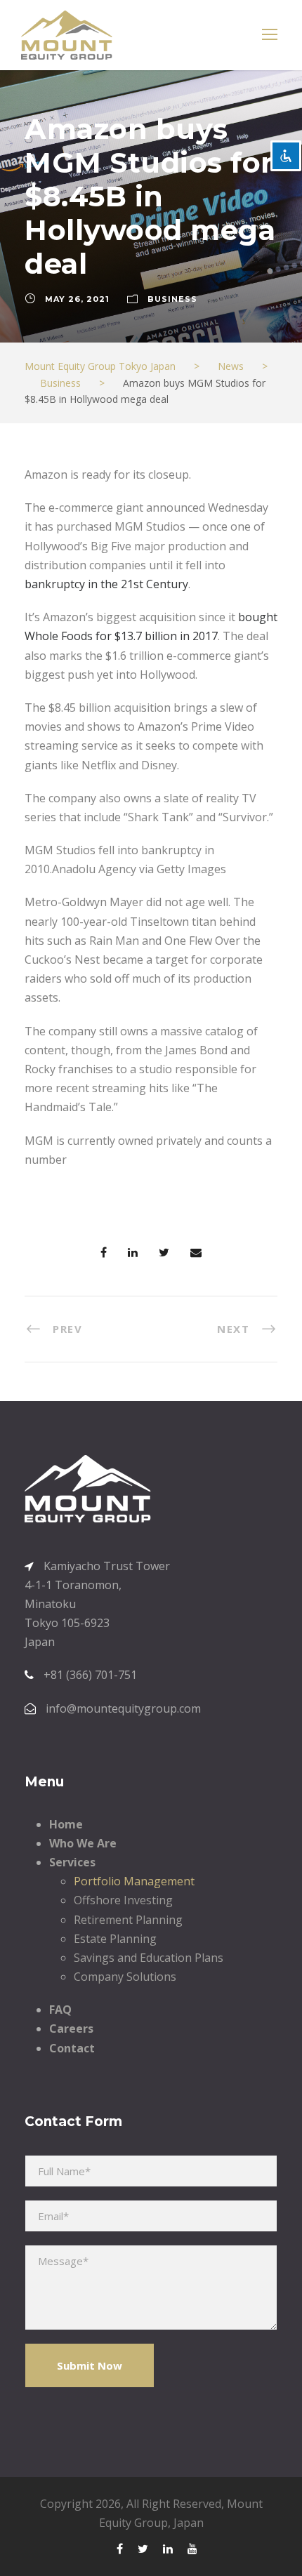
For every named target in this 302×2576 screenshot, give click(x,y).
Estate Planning (115, 1939)
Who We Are (83, 1843)
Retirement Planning (128, 1920)
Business (172, 299)
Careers (71, 2029)
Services (72, 1862)
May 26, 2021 (77, 299)
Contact (72, 2048)
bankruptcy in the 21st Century (106, 584)
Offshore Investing (123, 1900)
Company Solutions (125, 1977)
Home (66, 1824)
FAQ (60, 2010)
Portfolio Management (134, 1881)
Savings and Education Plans (149, 1958)
